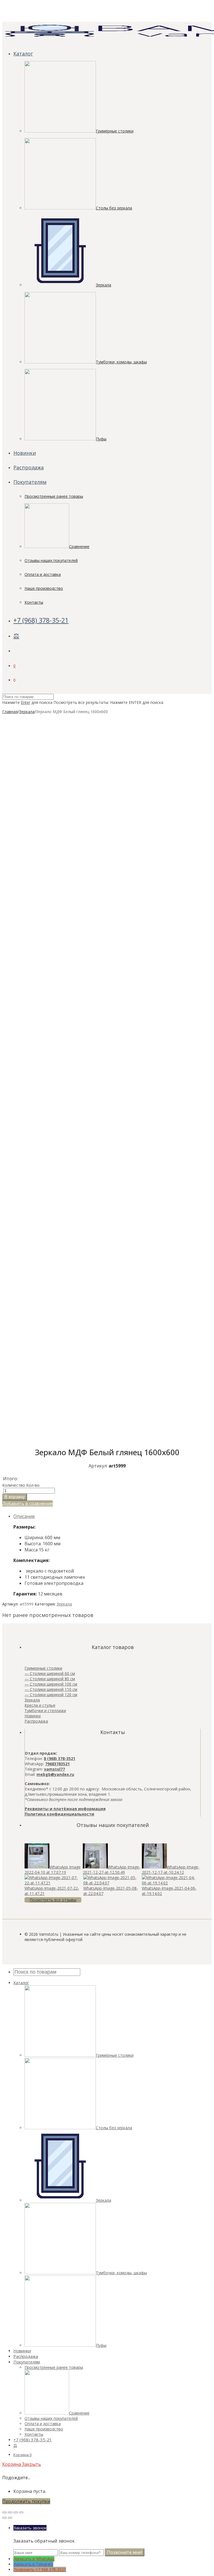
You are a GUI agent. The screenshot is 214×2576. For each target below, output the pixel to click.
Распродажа (29, 467)
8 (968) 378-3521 (59, 1758)
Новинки (25, 453)
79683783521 (57, 1764)
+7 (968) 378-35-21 (41, 620)
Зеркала (27, 712)
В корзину (15, 1497)
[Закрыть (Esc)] (4, 2512)
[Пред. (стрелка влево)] (4, 2518)
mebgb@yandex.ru (55, 1774)
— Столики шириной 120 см (51, 1695)
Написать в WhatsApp (34, 2559)
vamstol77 (54, 1769)
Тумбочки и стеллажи (45, 1711)
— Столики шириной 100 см (51, 1684)
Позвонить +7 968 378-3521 (40, 2569)
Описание (24, 1516)
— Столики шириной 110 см (51, 1689)
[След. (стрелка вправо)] (10, 2518)
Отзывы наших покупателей (51, 560)
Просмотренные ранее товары (54, 496)
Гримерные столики (43, 1668)
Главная (10, 712)
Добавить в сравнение (27, 1503)
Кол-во (33, 1485)
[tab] (113, 1516)
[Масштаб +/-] (21, 2512)
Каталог (23, 54)
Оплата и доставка (43, 574)
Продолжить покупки (26, 2501)
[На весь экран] (16, 2512)
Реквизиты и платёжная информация (65, 1809)
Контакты (34, 602)
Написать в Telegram (33, 2564)
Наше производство (44, 588)
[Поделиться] (10, 2512)
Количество (14, 1485)
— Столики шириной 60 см (50, 1673)
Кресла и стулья (40, 1705)
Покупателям (30, 482)
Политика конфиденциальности (59, 1814)
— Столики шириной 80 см (50, 1679)
